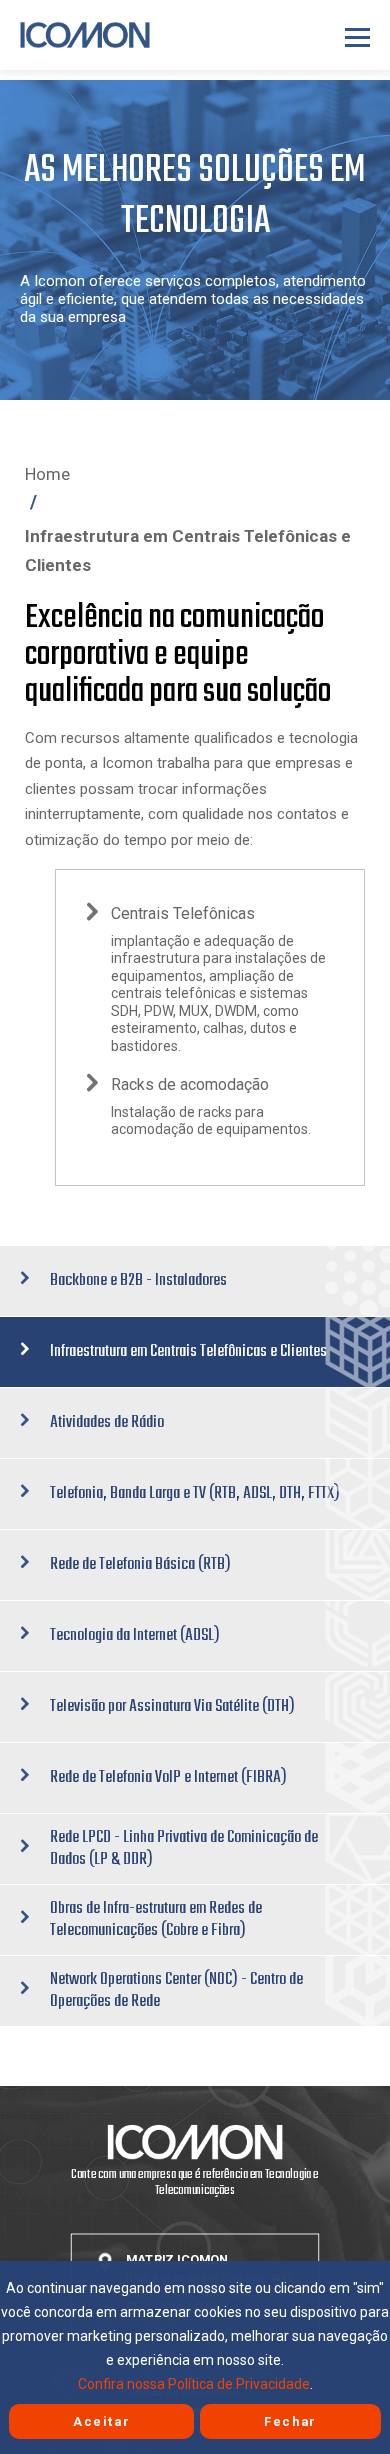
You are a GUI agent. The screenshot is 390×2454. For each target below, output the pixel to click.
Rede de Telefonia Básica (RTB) (140, 1564)
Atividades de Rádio (107, 1422)
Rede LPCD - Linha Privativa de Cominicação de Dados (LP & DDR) (184, 1848)
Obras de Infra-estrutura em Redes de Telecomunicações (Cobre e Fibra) (156, 1919)
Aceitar (101, 2421)
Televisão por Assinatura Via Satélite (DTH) (172, 1706)
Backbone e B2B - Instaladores (138, 1280)
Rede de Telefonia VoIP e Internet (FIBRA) (168, 1777)
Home (47, 474)
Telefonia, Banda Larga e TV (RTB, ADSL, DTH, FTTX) (195, 1493)
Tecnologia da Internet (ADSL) (135, 1635)
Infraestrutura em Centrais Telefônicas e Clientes (188, 1351)
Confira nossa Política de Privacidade (194, 2384)
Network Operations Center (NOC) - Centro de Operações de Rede (176, 1990)
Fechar (290, 2421)
